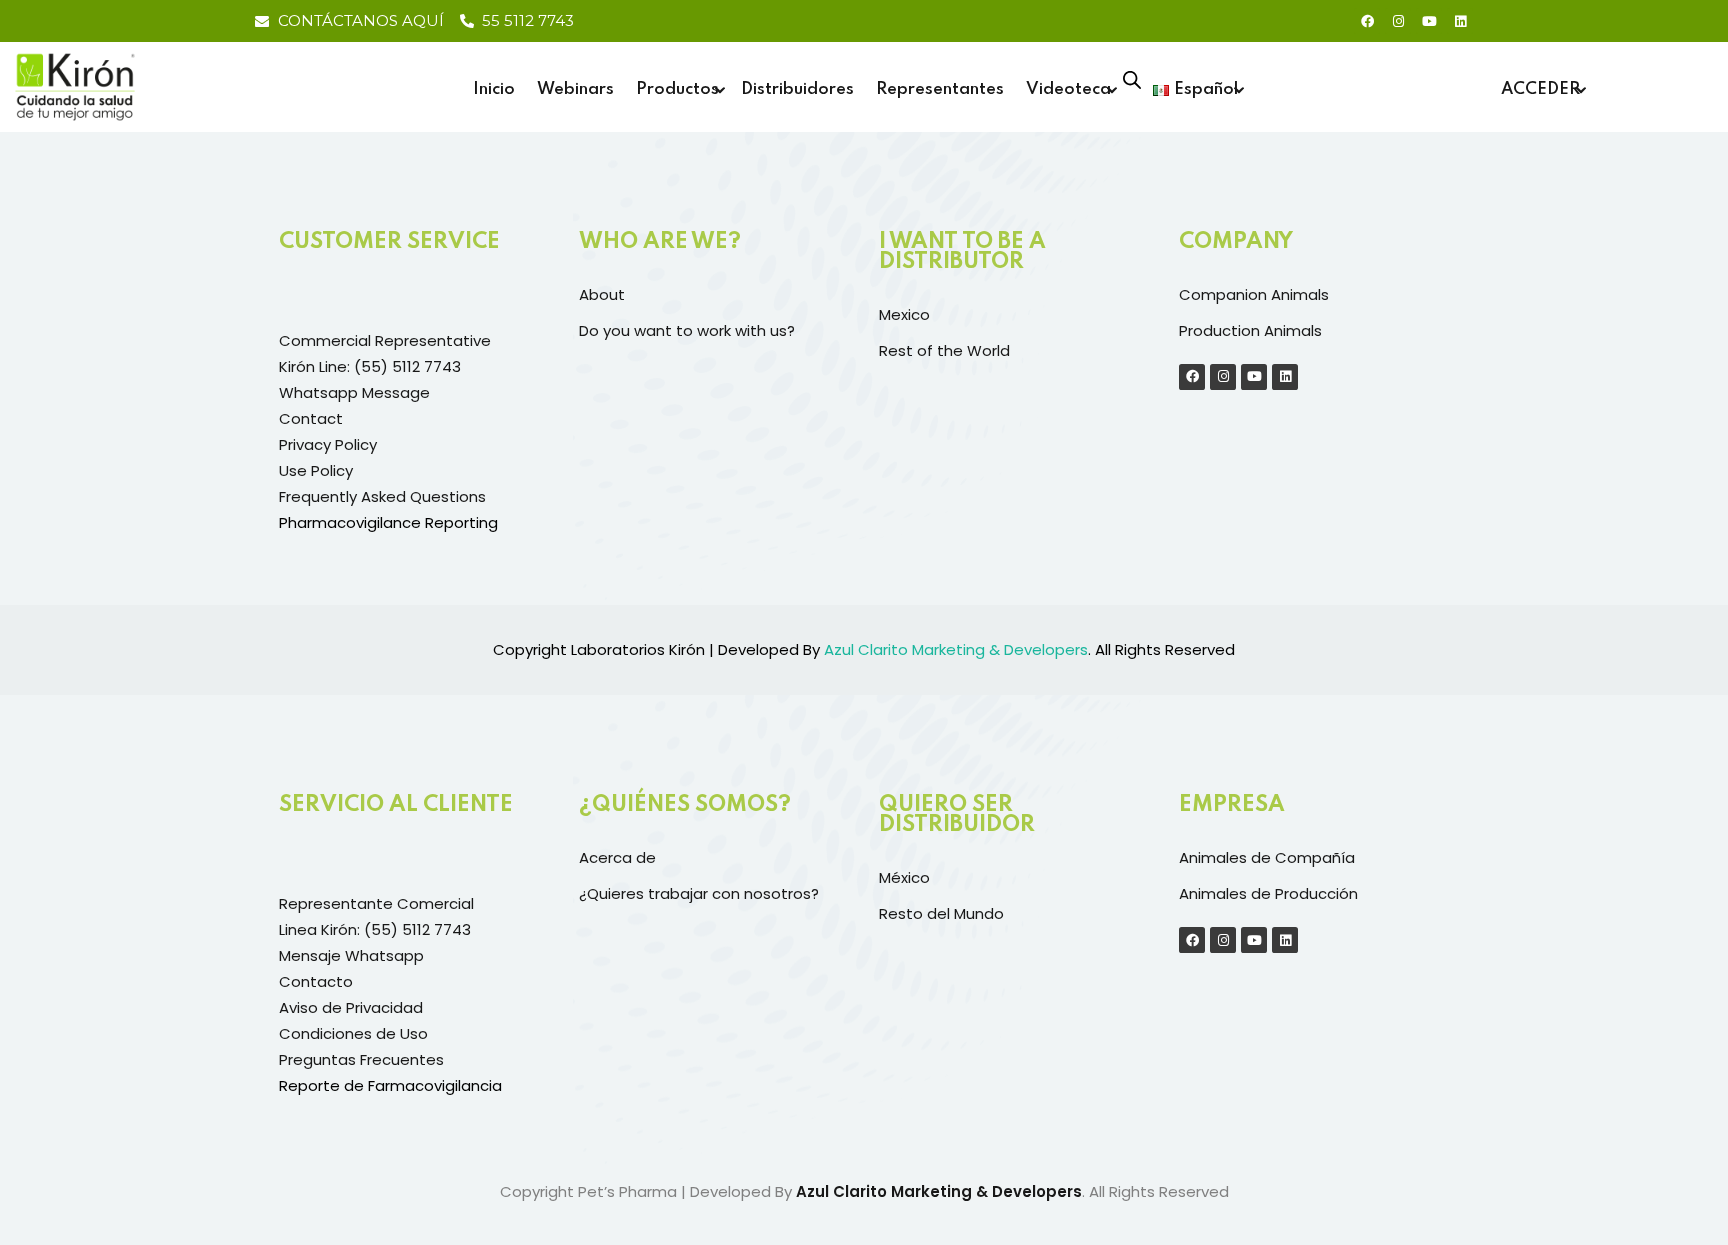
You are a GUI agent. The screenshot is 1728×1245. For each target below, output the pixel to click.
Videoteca (1068, 89)
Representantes (940, 89)
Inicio (494, 89)
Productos (677, 89)
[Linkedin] (1460, 21)
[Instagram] (1398, 21)
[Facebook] (1367, 21)
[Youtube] (1429, 21)
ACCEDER (1540, 89)
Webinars (575, 89)
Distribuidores (797, 89)
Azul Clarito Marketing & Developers (939, 1191)
